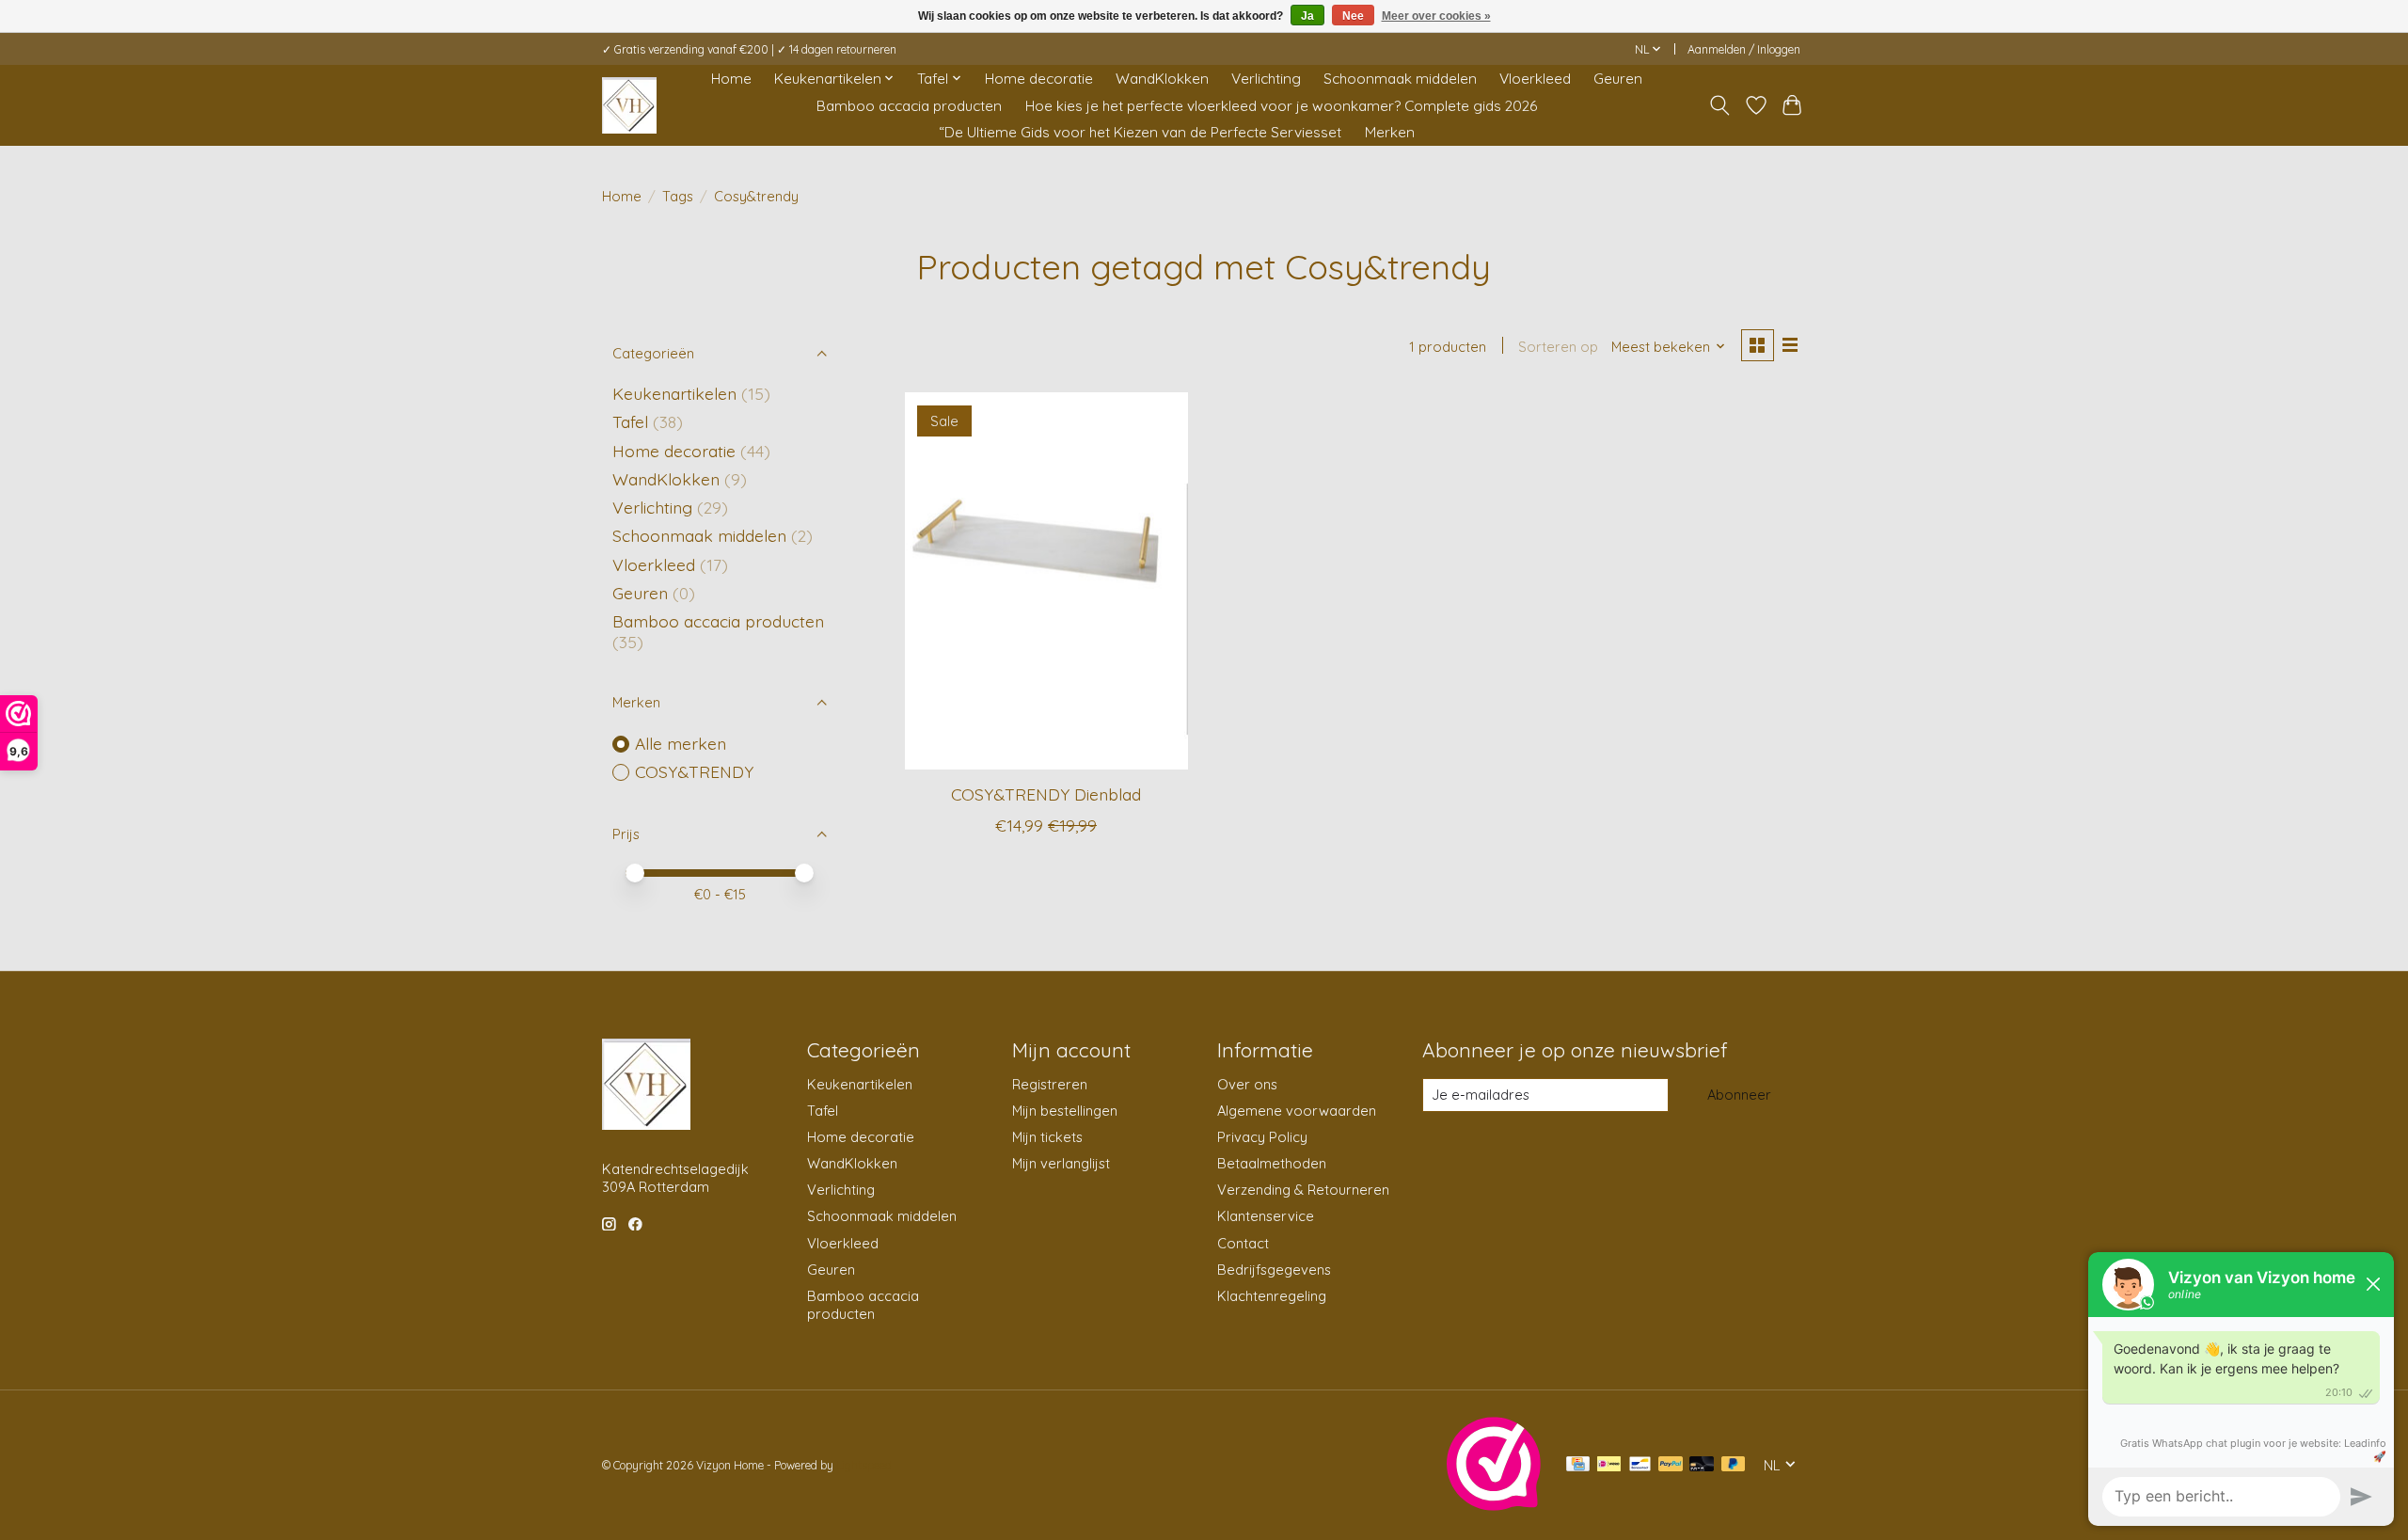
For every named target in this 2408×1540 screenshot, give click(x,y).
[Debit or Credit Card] (1702, 1465)
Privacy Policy (1262, 1137)
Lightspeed (864, 1465)
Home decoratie (1039, 79)
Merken (1390, 132)
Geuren (1618, 79)
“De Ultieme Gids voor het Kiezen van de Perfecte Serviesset (1140, 132)
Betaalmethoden (1272, 1163)
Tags (678, 196)
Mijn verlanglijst (1061, 1163)
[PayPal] (1671, 1465)
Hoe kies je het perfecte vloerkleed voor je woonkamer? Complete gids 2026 (1281, 106)
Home (731, 79)
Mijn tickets (1047, 1137)
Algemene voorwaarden (1297, 1111)
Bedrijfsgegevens (1274, 1270)
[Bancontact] (1640, 1465)
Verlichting (1266, 79)
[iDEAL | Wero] (1609, 1465)
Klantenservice (1266, 1216)
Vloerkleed (1535, 79)
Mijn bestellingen (1065, 1111)
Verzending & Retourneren (1303, 1190)
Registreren (1050, 1084)
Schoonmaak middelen (1400, 79)
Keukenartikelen (674, 393)
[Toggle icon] (1720, 105)
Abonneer (1739, 1095)
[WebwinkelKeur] (1494, 1504)
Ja (1307, 16)
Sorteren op (1558, 347)
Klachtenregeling (1272, 1296)
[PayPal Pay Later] (1734, 1465)
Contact (1243, 1243)
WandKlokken (1162, 79)
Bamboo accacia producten (909, 106)
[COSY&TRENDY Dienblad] (1046, 580)
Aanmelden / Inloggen (1744, 49)
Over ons (1247, 1084)
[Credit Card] (1578, 1465)
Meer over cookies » (1436, 16)
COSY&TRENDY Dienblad (1046, 794)
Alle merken (681, 743)
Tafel (630, 421)
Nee (1353, 16)
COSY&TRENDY (694, 771)
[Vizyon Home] (629, 105)
